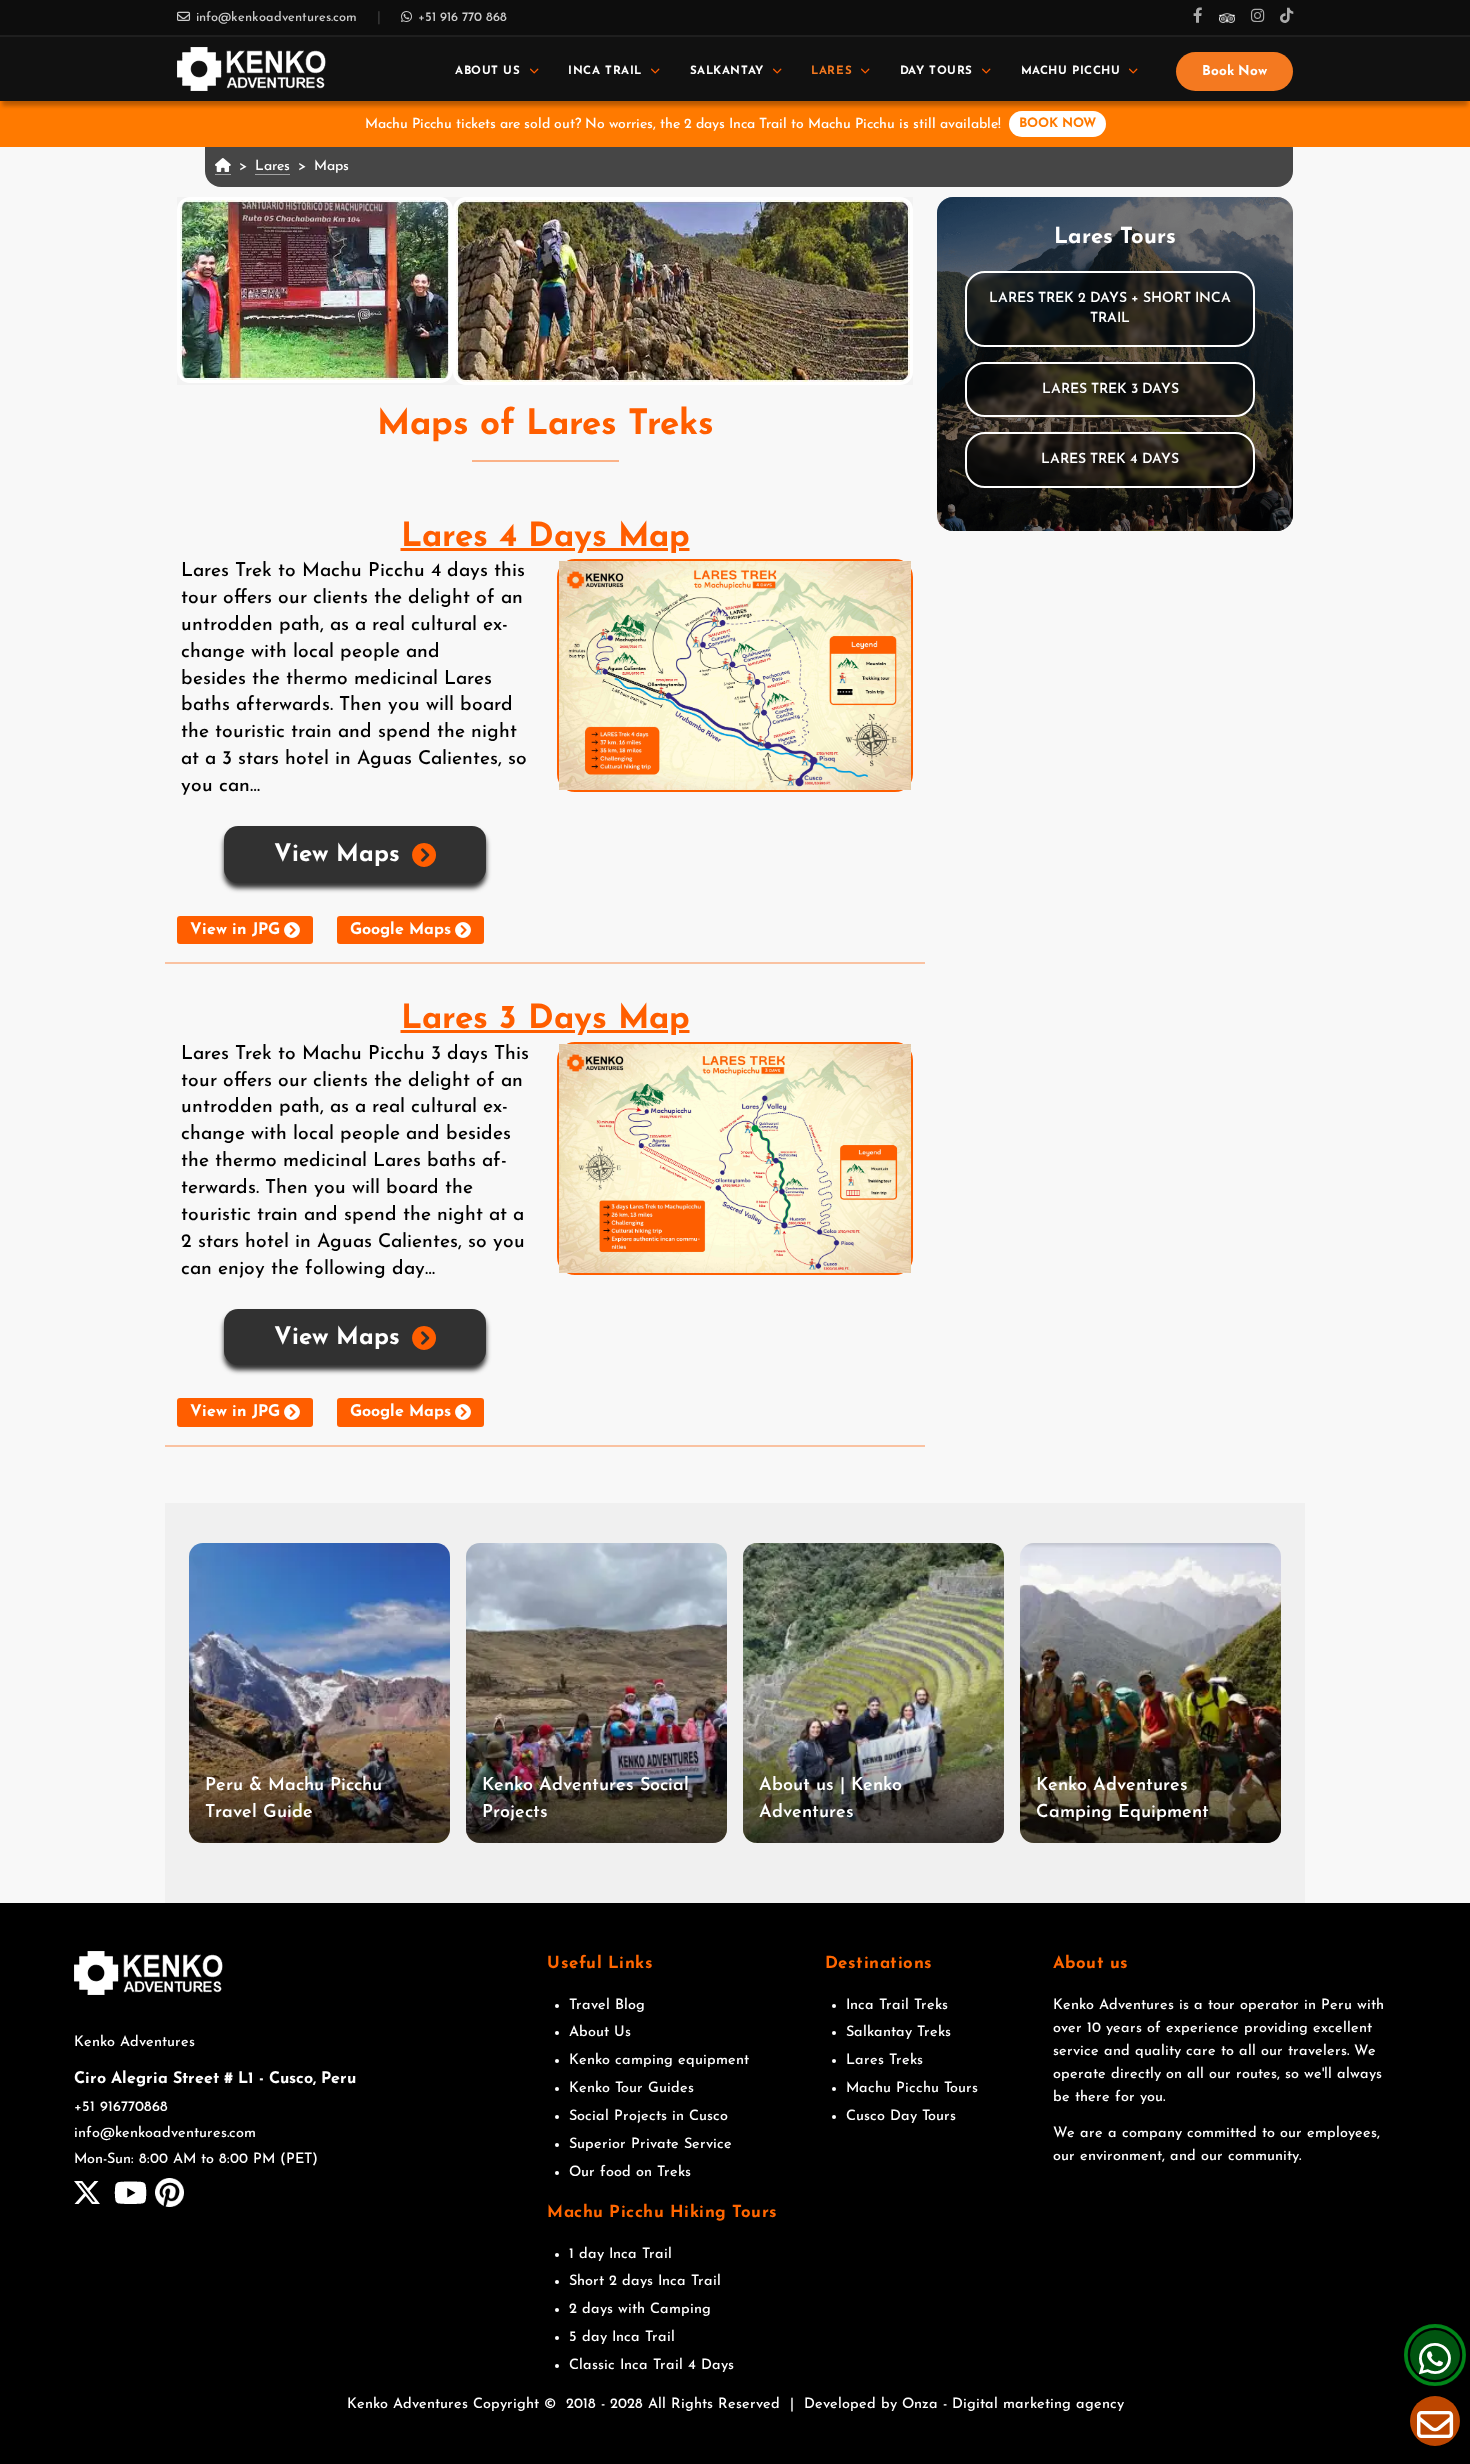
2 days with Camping (640, 2309)
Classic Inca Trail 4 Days (651, 2365)
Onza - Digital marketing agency (1013, 2404)
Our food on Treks (630, 2172)
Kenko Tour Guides (631, 2088)
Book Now (1234, 71)
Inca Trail (605, 71)
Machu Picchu (1071, 71)
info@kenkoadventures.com (276, 17)
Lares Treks (884, 2060)
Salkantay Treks (898, 2032)
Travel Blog (607, 2005)
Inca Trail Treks (897, 2005)
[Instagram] (1257, 17)
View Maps (337, 855)
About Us (488, 71)
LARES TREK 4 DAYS (1110, 459)
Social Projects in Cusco (648, 2116)
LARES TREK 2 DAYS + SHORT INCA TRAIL (1110, 308)
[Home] (251, 68)
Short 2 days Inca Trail (645, 2281)
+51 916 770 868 (462, 17)
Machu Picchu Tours (912, 2088)
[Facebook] (1198, 17)
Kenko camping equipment (659, 2060)
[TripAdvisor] (1227, 17)
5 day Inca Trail (622, 2337)
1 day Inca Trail (620, 2254)
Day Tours (936, 71)
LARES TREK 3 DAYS (1110, 389)
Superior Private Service (650, 2144)
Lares (831, 71)
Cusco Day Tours (901, 2116)
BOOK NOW (1057, 123)
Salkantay (727, 71)
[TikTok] (1286, 17)
